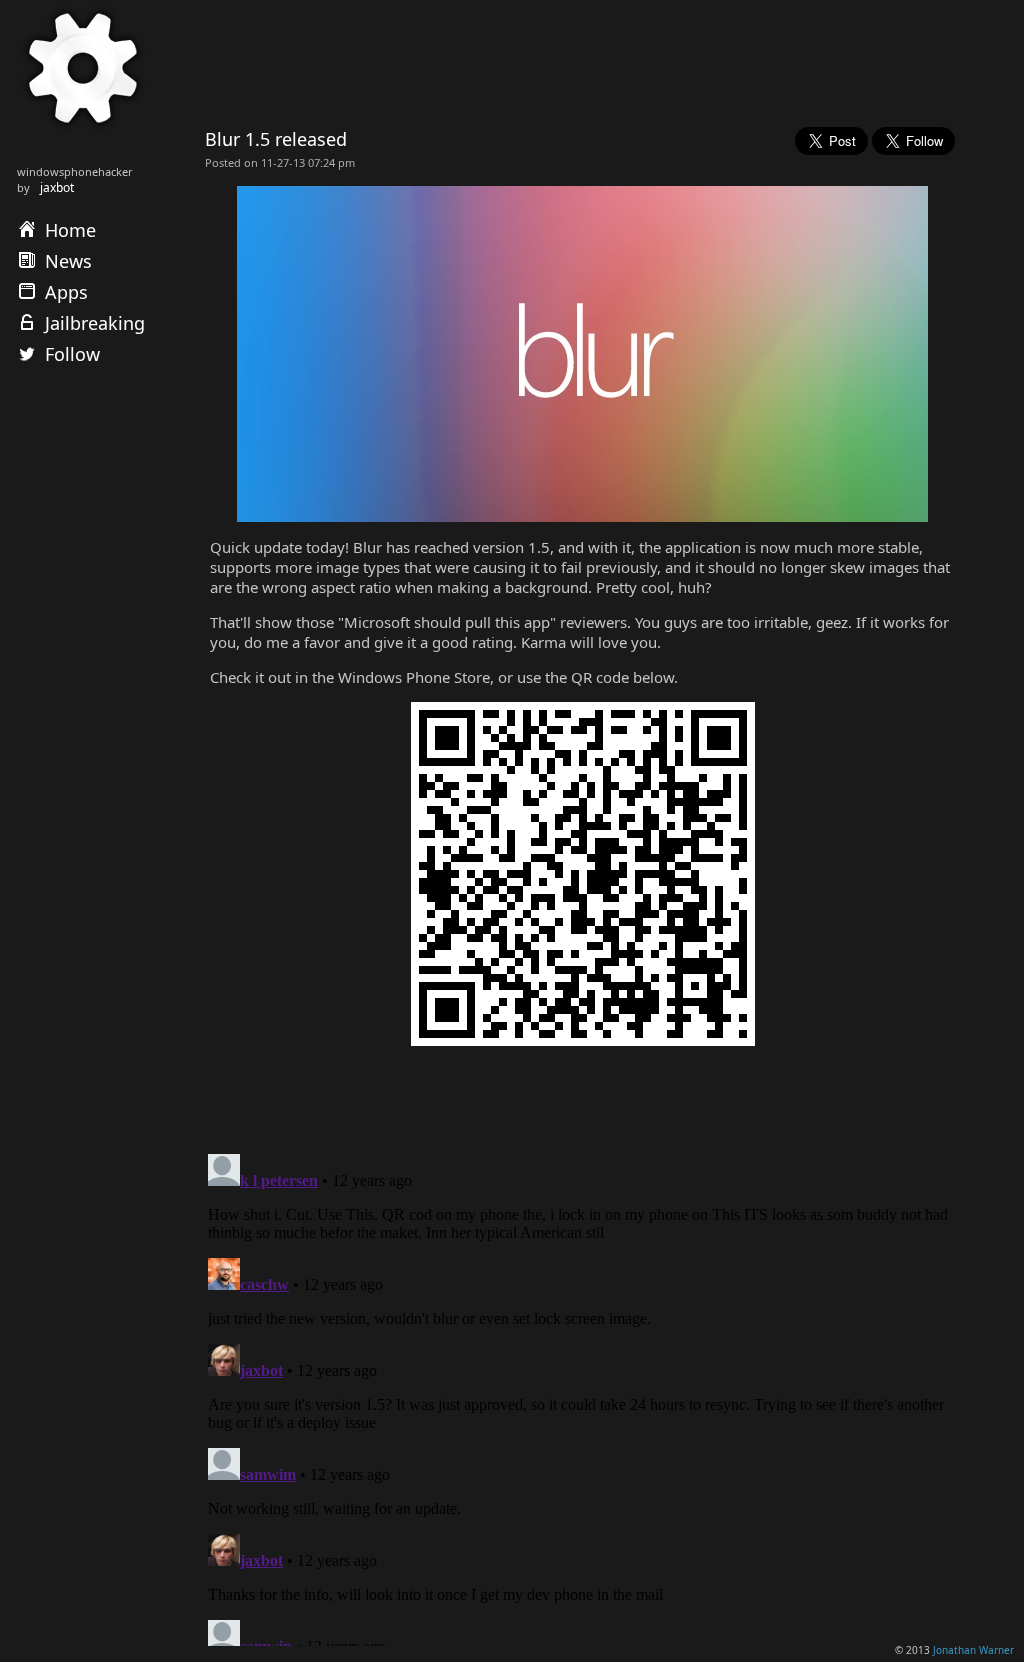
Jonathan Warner (973, 1650)
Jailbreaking (95, 323)
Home (70, 230)
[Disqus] (580, 1396)
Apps (66, 292)
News (68, 261)
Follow (72, 354)
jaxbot (57, 187)
